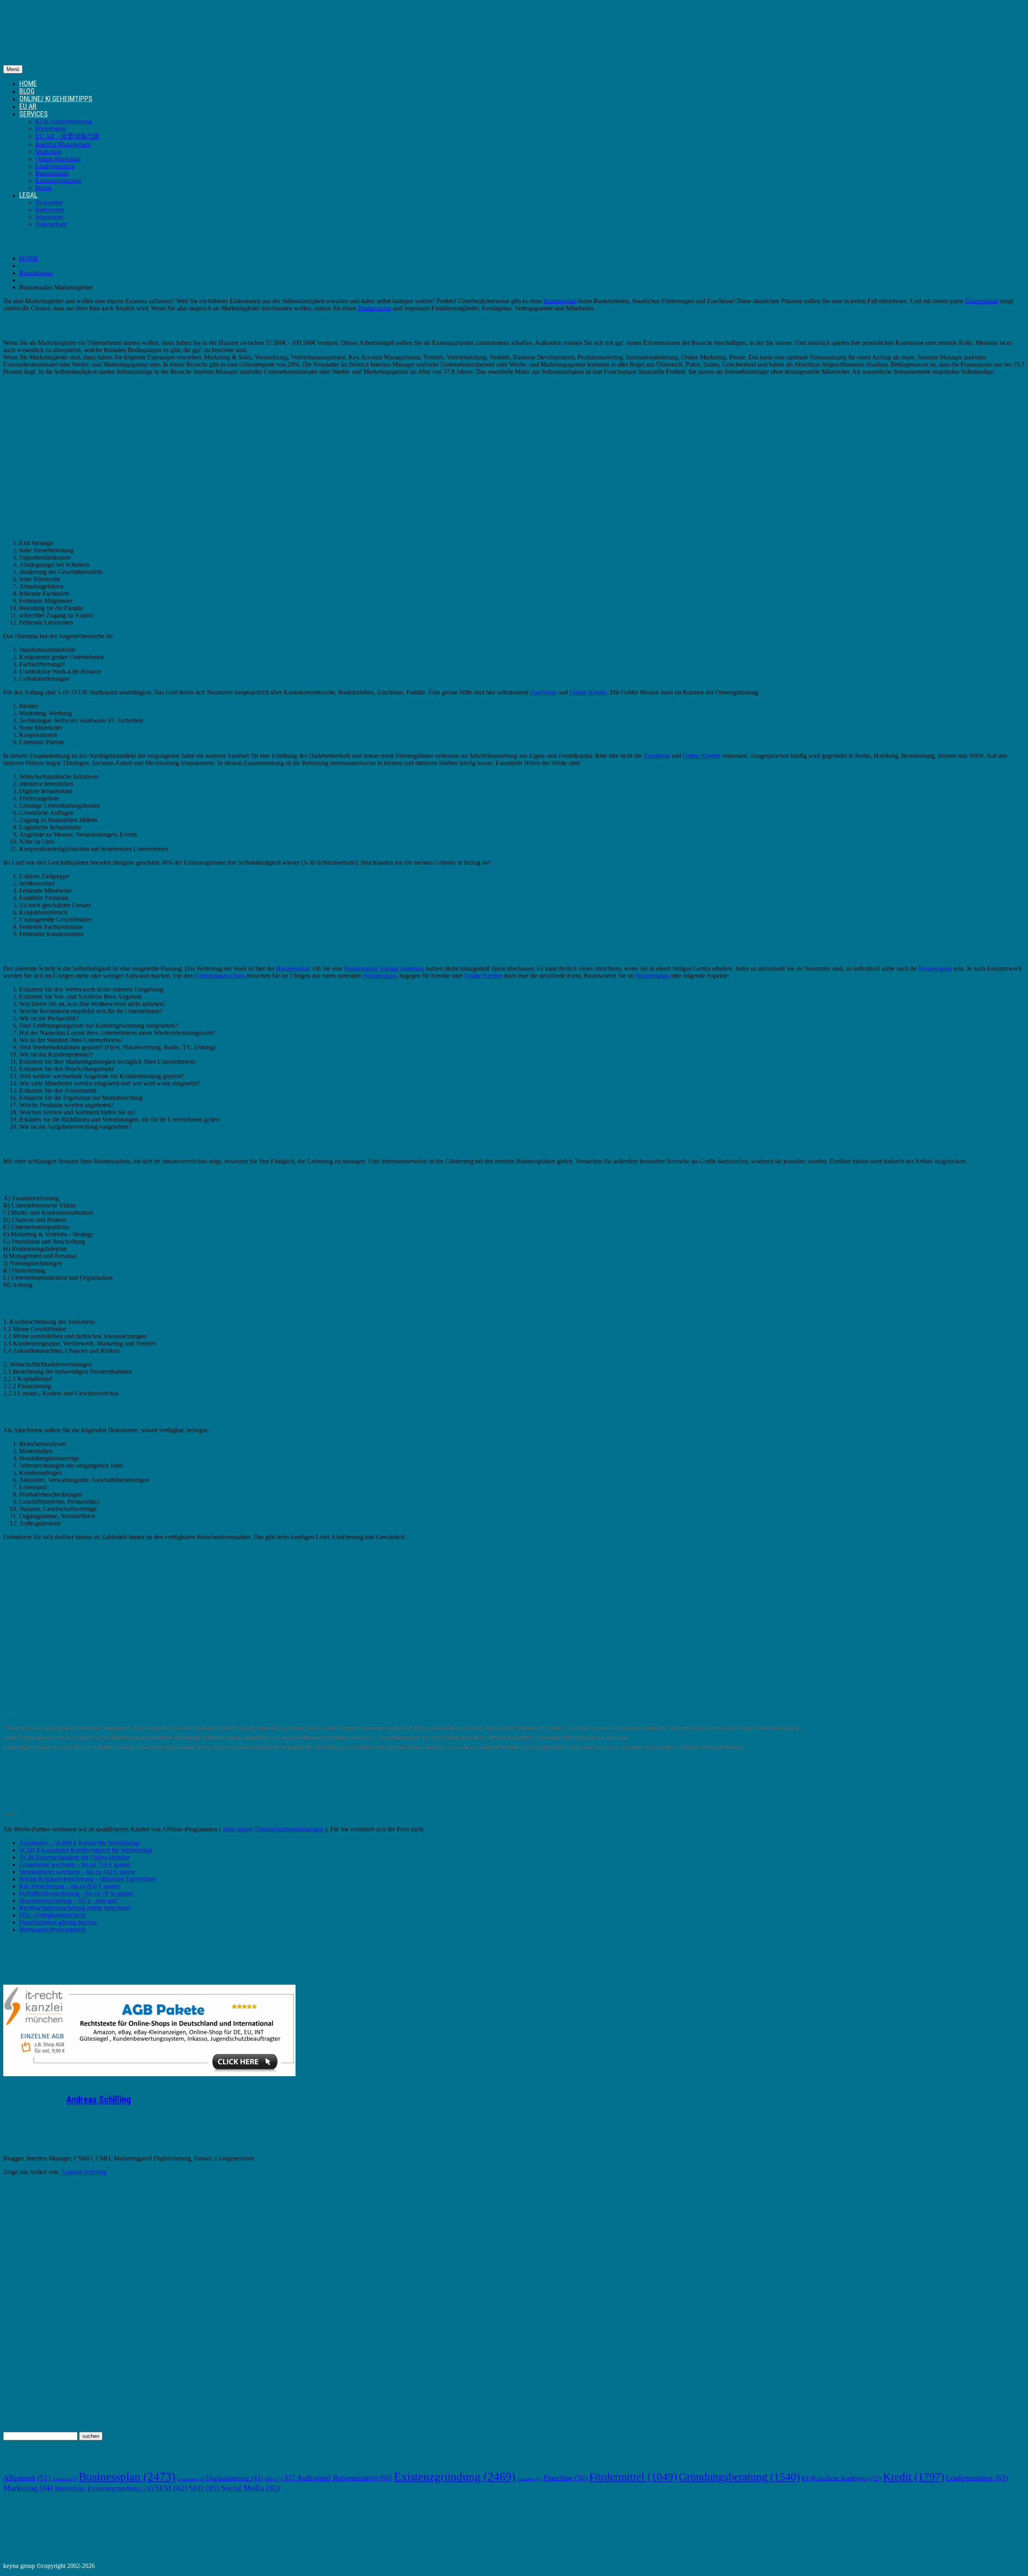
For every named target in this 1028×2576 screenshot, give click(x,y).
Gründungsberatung (739, 2477)
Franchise (565, 2478)
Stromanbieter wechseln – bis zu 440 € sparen (77, 1872)
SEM (171, 2488)
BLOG (27, 91)
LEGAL (28, 195)
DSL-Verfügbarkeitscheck (52, 1915)
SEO (204, 2488)
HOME (28, 83)
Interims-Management (63, 144)
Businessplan (52, 173)
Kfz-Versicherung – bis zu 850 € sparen (69, 1886)
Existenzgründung (58, 180)
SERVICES (34, 114)
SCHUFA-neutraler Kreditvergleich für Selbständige (86, 1850)
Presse (43, 188)
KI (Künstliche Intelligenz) (841, 2478)
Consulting (191, 2479)
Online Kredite (588, 692)
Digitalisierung (234, 2478)
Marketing (48, 152)
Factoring (529, 2479)
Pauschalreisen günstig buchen (58, 1922)
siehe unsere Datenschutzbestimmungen (273, 1829)
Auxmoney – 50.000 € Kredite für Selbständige (80, 1843)
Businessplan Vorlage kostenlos (384, 968)
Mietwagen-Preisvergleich (52, 1929)
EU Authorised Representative (339, 2478)
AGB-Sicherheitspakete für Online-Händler (74, 1857)
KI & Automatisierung (64, 121)
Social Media (250, 2488)
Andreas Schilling (99, 2100)
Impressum (49, 217)
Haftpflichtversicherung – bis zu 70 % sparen (76, 1893)
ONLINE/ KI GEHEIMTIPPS (56, 99)
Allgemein (27, 2478)
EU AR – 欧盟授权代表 (67, 136)
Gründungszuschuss (220, 976)
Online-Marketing (58, 159)
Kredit (914, 2477)
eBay (274, 2479)
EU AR (28, 106)
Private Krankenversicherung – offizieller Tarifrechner (88, 1879)
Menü (13, 69)
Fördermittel (51, 129)
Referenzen (50, 210)
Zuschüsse (543, 692)
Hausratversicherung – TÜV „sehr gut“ (69, 1901)
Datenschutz (51, 224)
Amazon (64, 2479)
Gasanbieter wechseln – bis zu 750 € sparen (75, 1864)
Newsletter (49, 203)
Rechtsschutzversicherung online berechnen (75, 1908)
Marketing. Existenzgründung (104, 2488)
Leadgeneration (55, 166)
